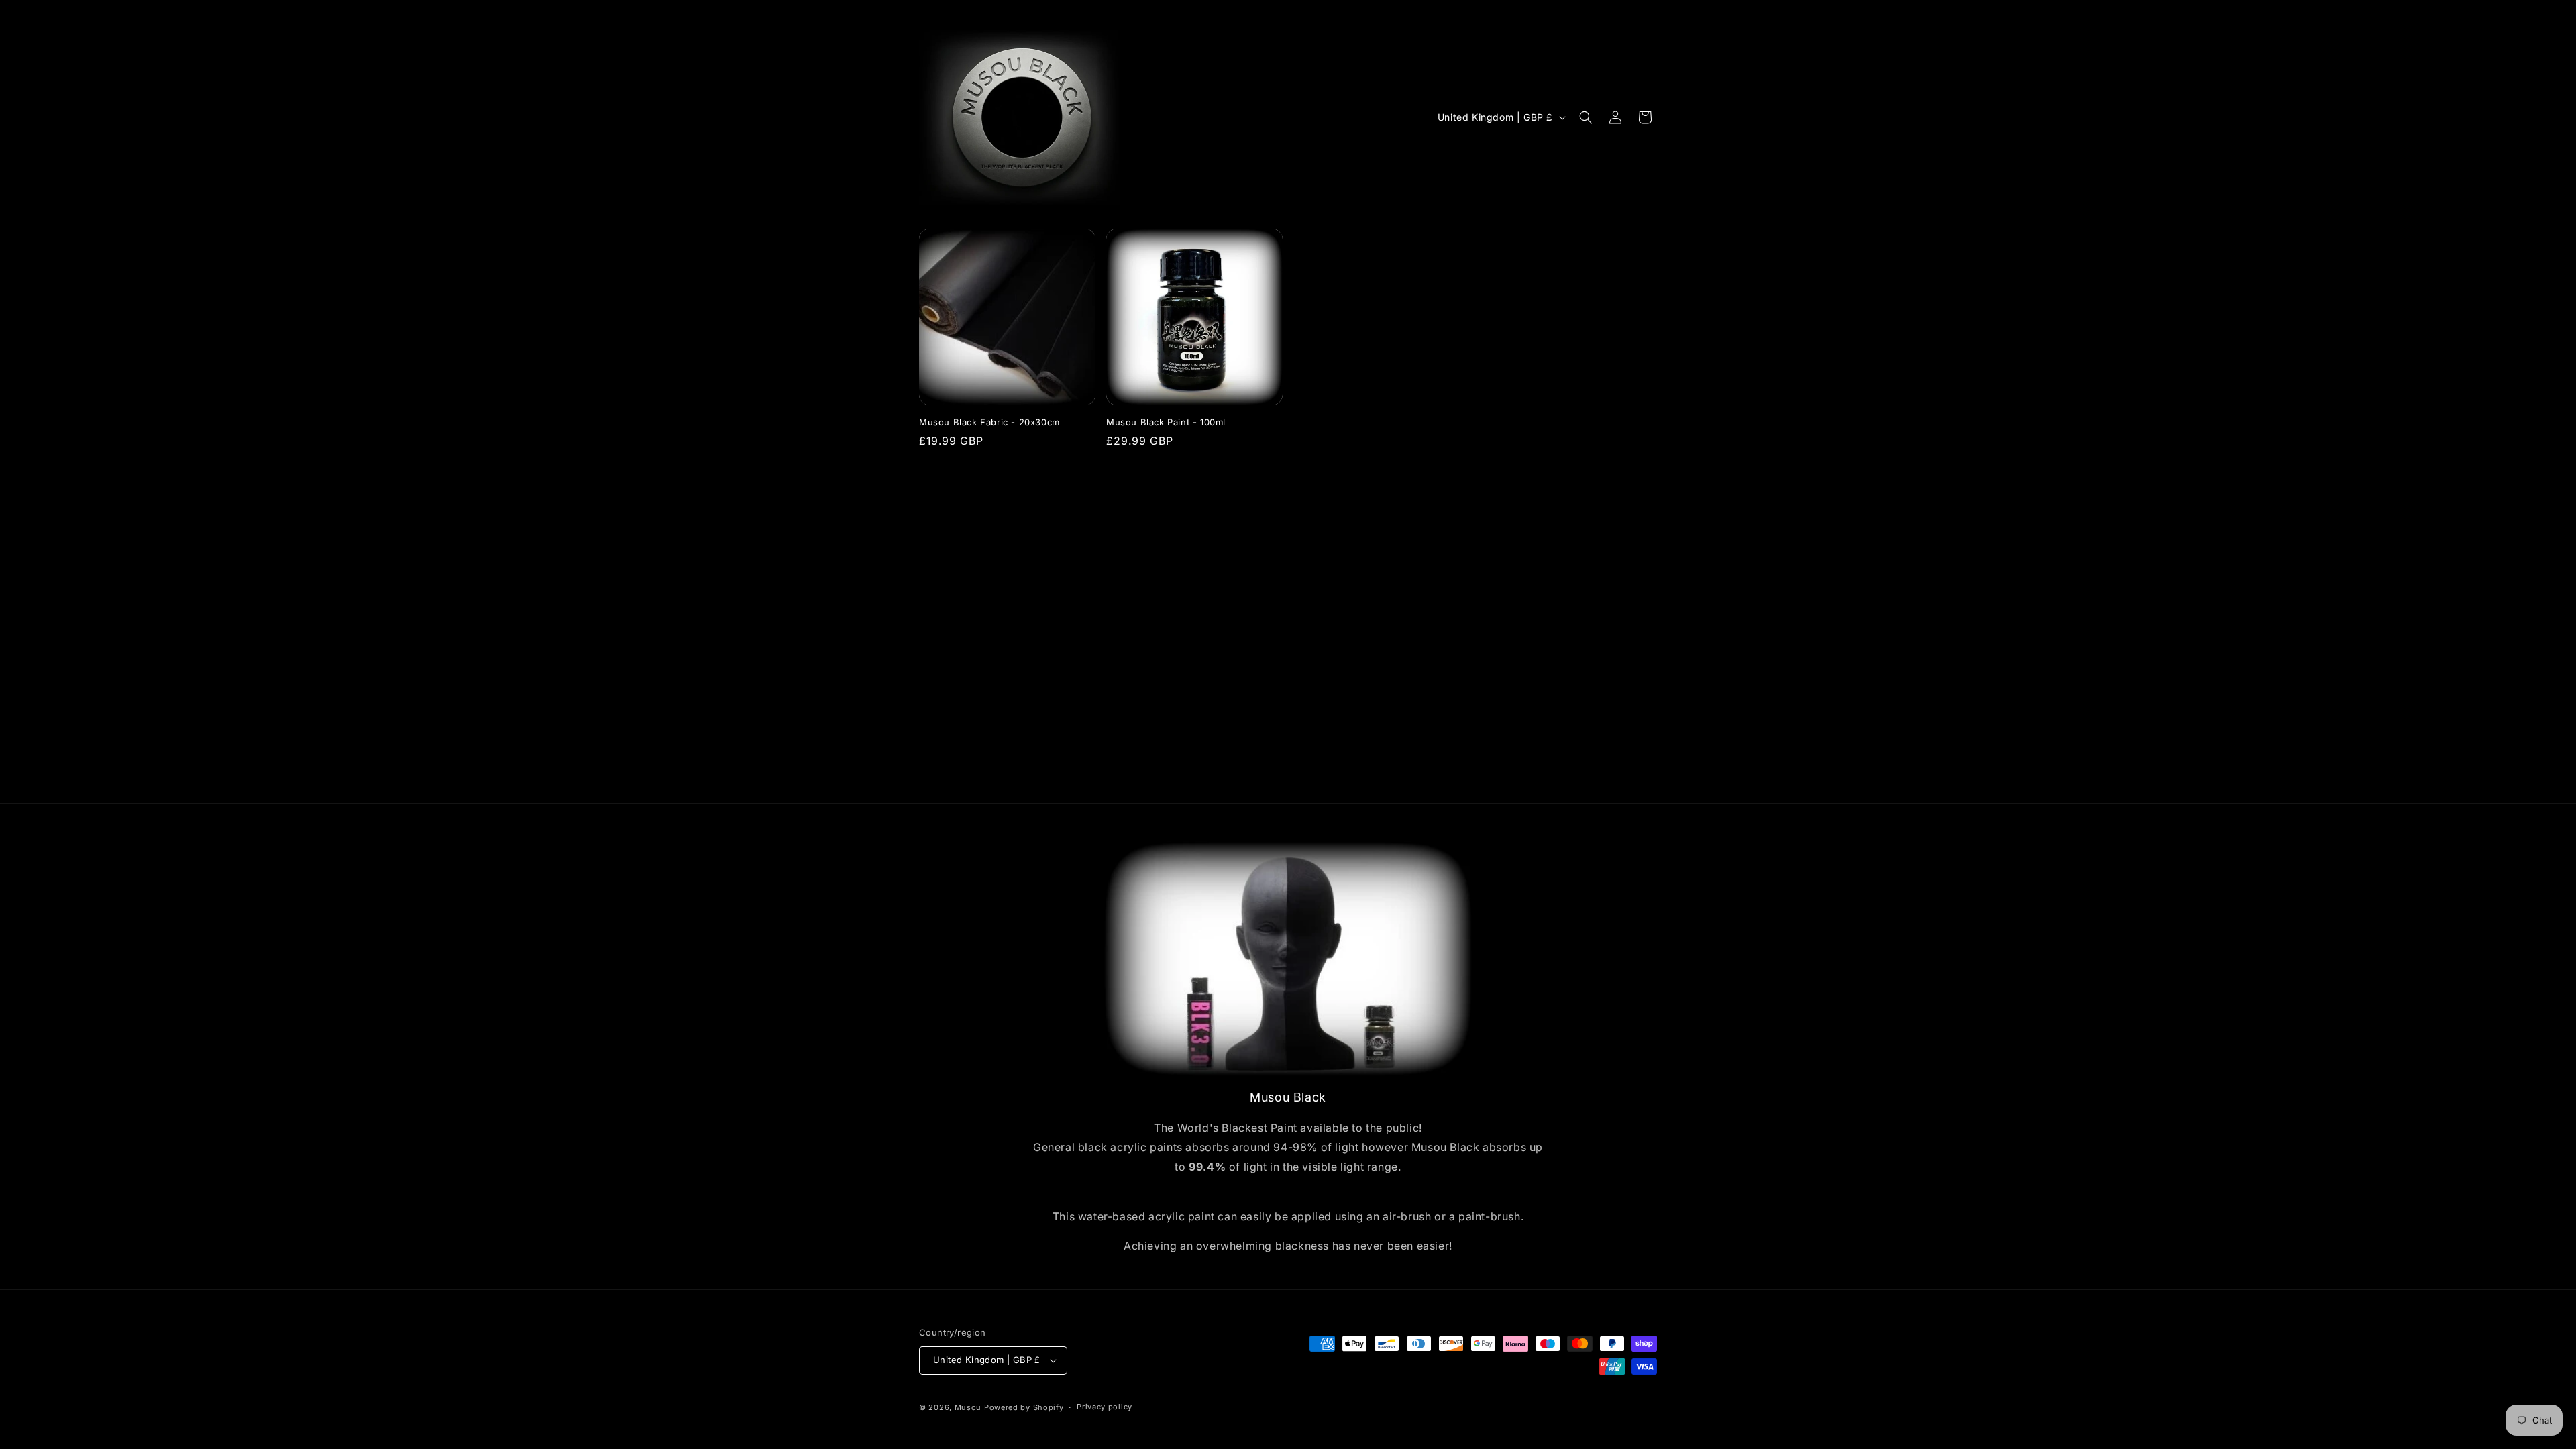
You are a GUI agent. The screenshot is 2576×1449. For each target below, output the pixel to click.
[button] (1586, 117)
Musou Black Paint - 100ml (1166, 422)
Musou (968, 1407)
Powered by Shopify (1024, 1407)
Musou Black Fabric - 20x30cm (989, 422)
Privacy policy (1105, 1407)
